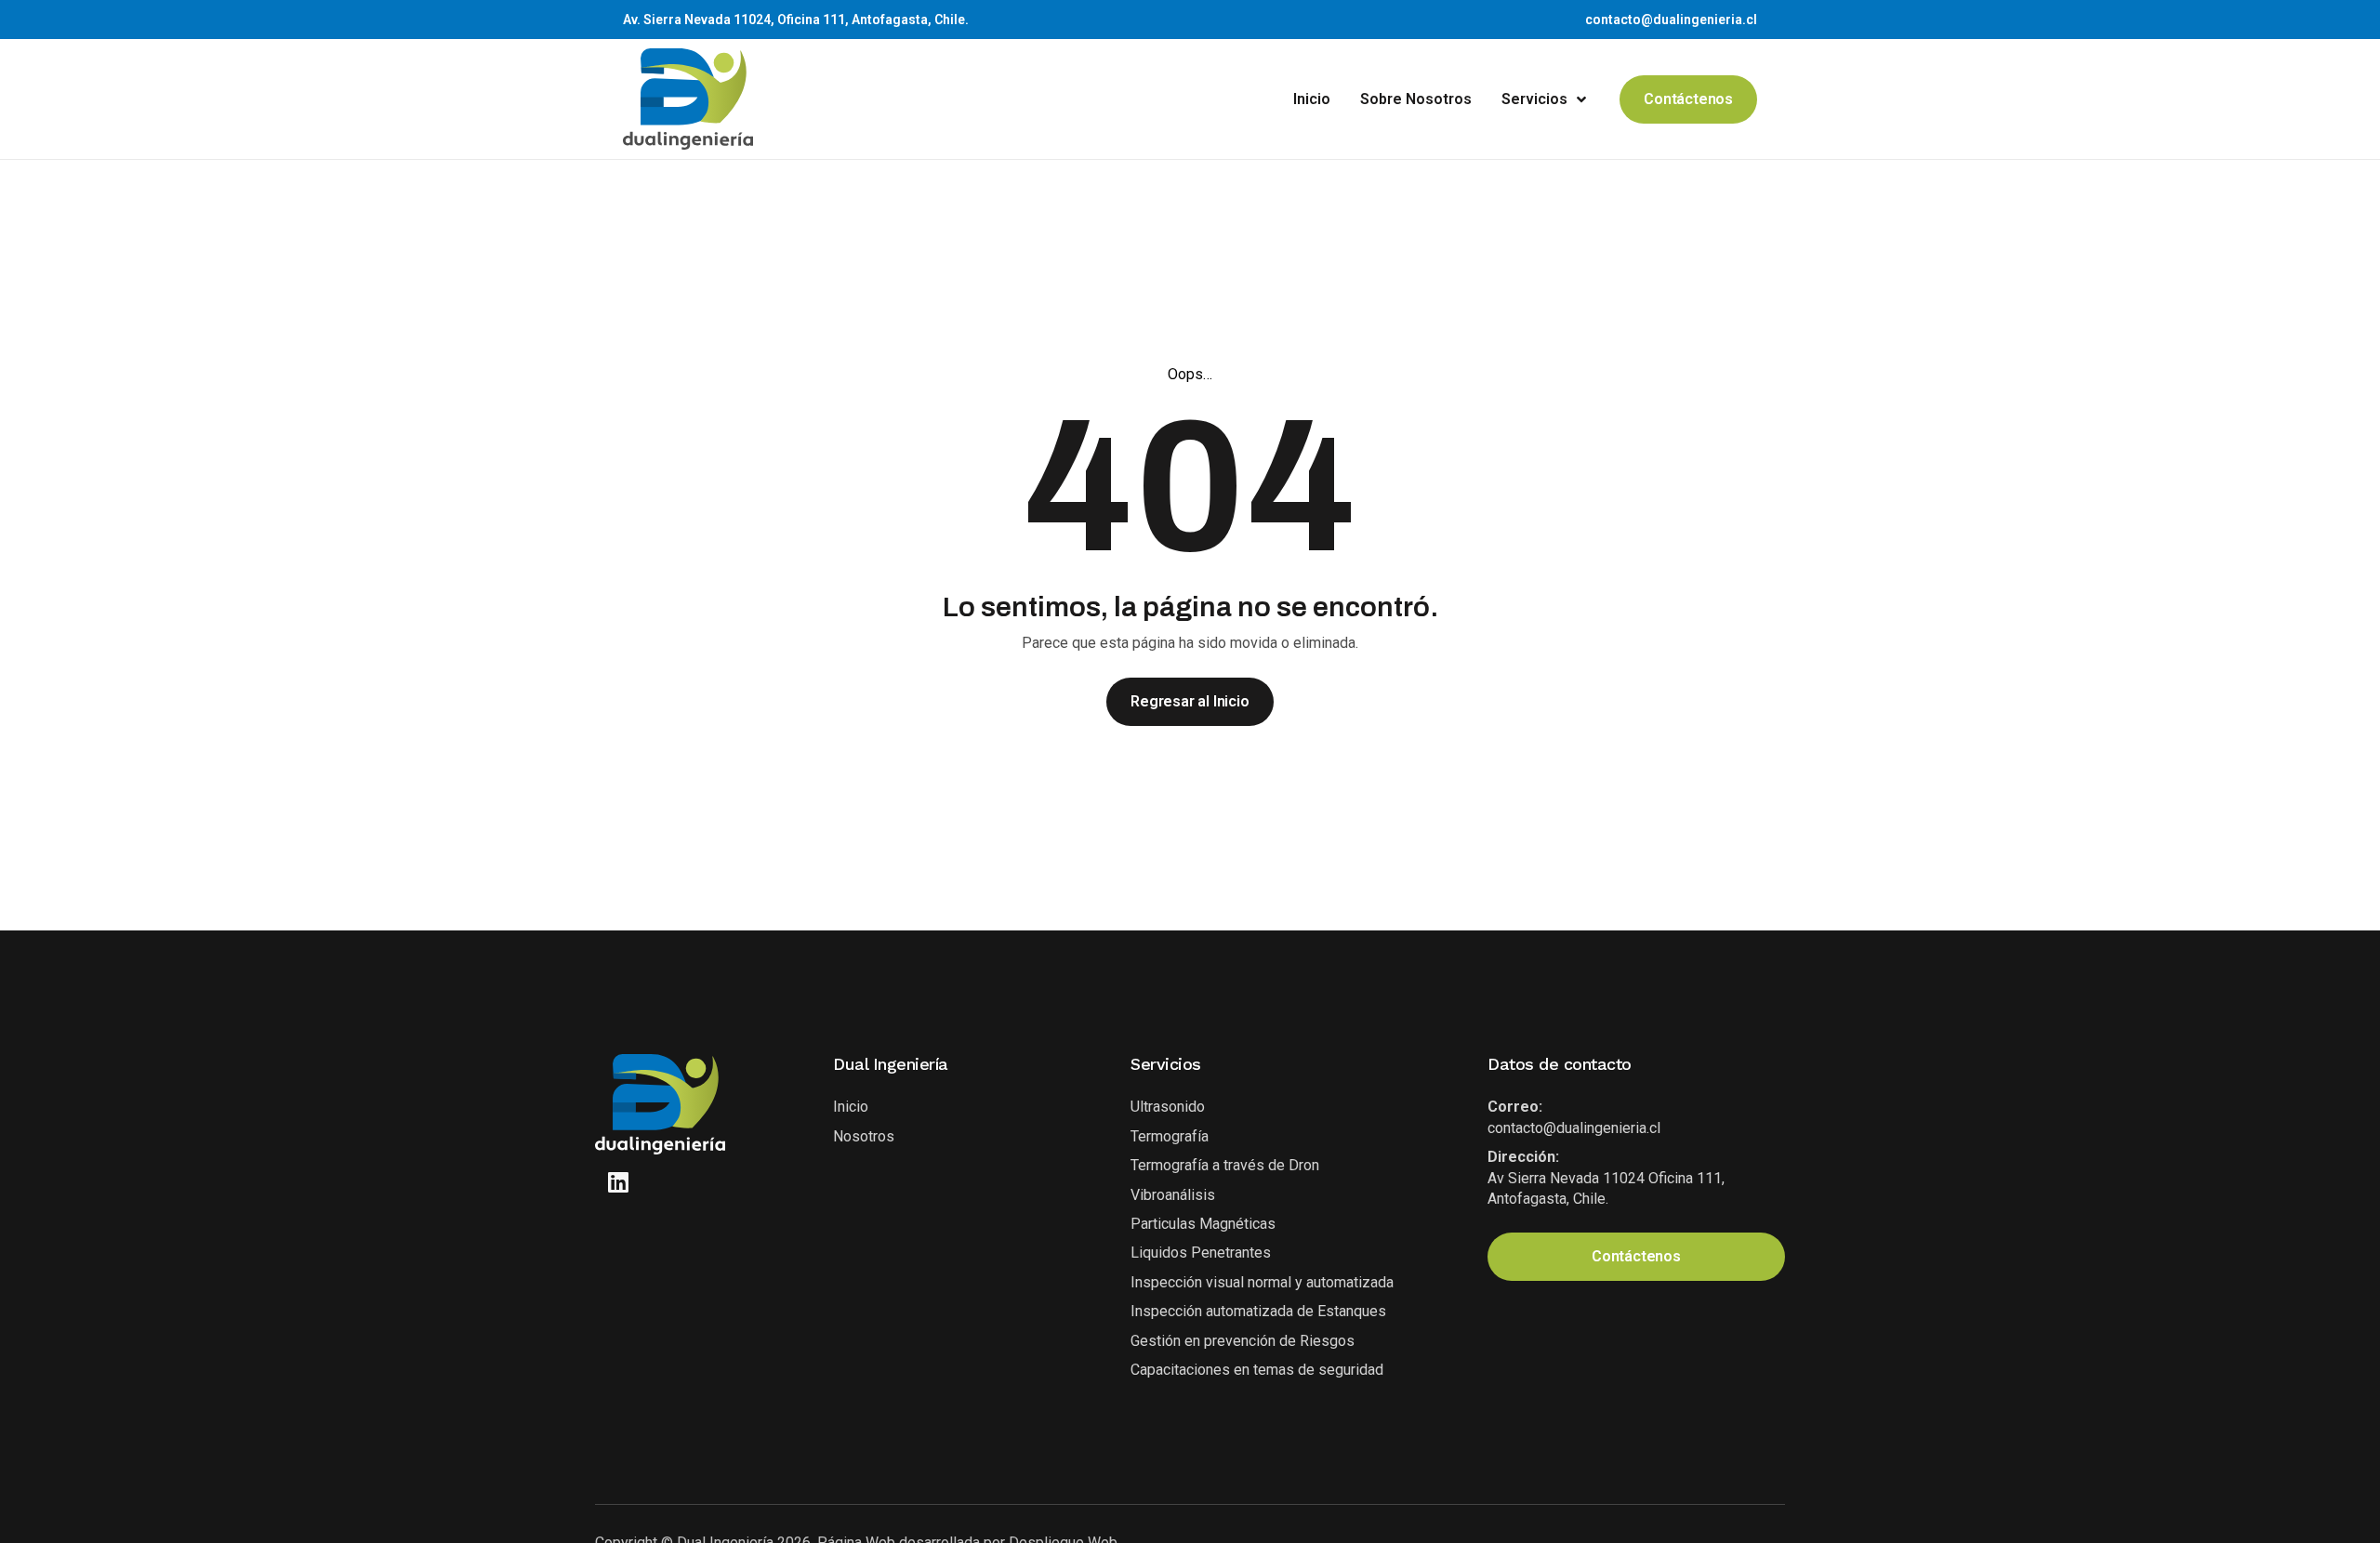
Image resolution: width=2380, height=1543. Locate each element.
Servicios (1534, 99)
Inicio (1312, 99)
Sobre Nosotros (1416, 99)
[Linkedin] (618, 1182)
